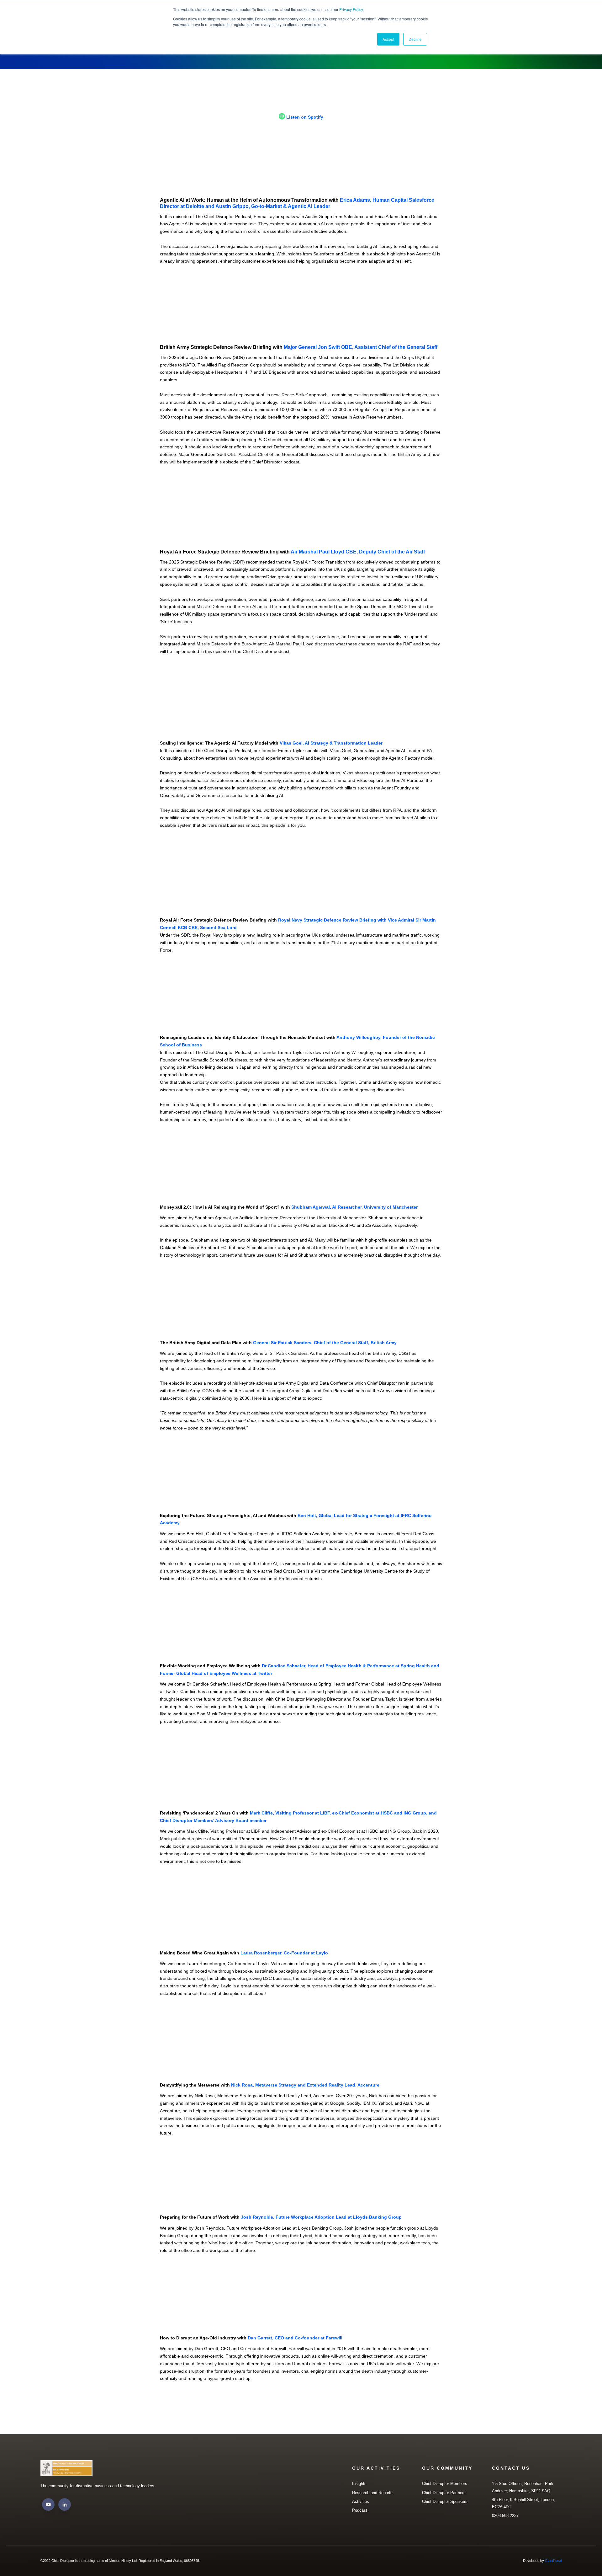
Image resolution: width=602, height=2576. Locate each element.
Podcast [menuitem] (360, 2510)
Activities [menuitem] (361, 2501)
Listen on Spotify (305, 117)
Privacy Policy (351, 9)
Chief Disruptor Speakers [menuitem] (445, 2501)
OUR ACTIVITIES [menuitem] (376, 2468)
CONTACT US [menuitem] (511, 2468)
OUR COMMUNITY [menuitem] (447, 2468)
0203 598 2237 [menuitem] (505, 2516)
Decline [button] (415, 39)
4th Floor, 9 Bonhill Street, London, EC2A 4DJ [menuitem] (523, 2503)
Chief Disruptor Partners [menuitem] (444, 2493)
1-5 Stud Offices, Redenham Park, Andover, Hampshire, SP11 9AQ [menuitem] (523, 2487)
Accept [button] (388, 39)
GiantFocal (553, 2561)
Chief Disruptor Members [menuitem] (445, 2484)
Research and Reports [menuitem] (372, 2493)
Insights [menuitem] (359, 2484)
